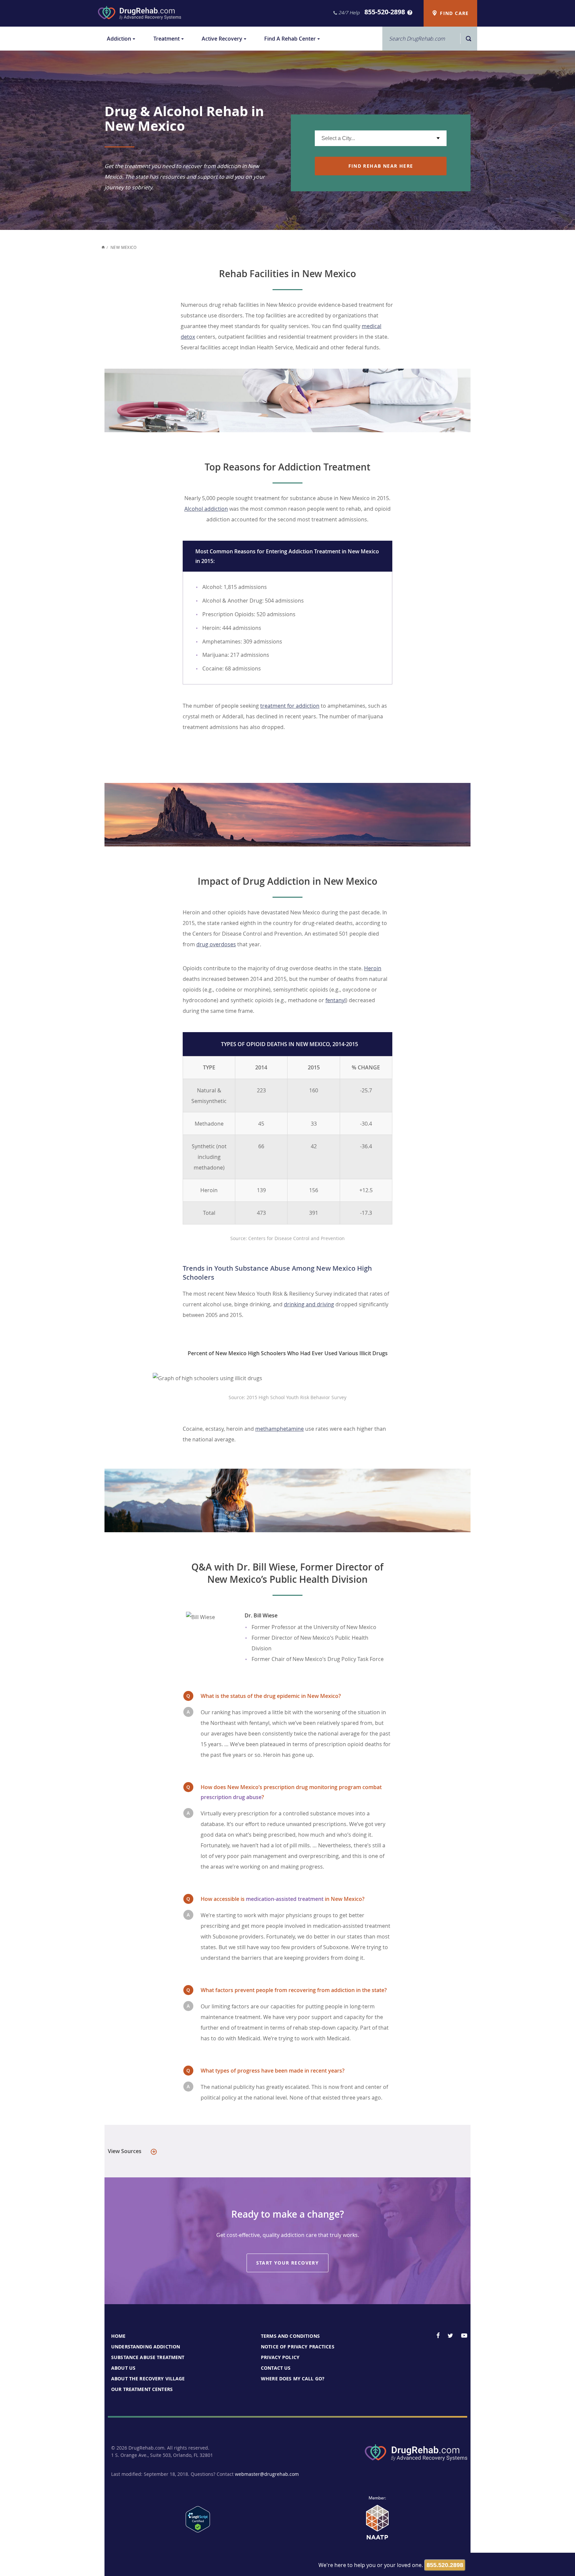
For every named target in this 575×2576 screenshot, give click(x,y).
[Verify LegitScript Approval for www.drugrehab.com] (198, 2530)
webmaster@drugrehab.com (267, 2474)
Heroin (373, 968)
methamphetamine (280, 1429)
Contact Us (276, 2368)
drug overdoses (216, 944)
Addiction (119, 39)
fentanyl (336, 1000)
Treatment (167, 39)
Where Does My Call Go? (293, 2379)
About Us (123, 2368)
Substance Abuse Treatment (148, 2357)
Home (118, 2336)
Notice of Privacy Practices (298, 2347)
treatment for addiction (290, 706)
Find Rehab (381, 166)
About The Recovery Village (148, 2379)
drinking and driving (309, 1304)
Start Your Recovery (288, 2263)
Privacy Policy (280, 2357)
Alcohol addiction (206, 509)
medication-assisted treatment (285, 1899)
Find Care (454, 13)
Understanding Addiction (146, 2347)
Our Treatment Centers (142, 2389)
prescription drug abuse (231, 1797)
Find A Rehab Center (290, 39)
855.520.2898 (445, 2565)
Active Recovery (222, 39)
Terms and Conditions (290, 2336)
